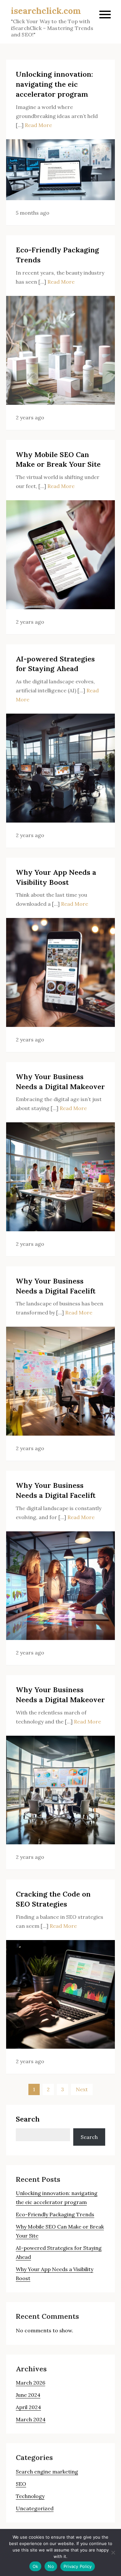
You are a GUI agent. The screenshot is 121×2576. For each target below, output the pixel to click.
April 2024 (28, 2407)
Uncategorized (35, 2508)
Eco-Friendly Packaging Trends (55, 2214)
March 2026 (30, 2383)
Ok (35, 2566)
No (51, 2566)
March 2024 (31, 2419)
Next (82, 2089)
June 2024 (28, 2395)
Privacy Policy (78, 2566)
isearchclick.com (46, 11)
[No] (113, 2552)
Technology (30, 2496)
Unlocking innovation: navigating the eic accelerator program (54, 84)
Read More (38, 125)
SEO (21, 2484)
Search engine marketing (47, 2472)
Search (28, 2119)
